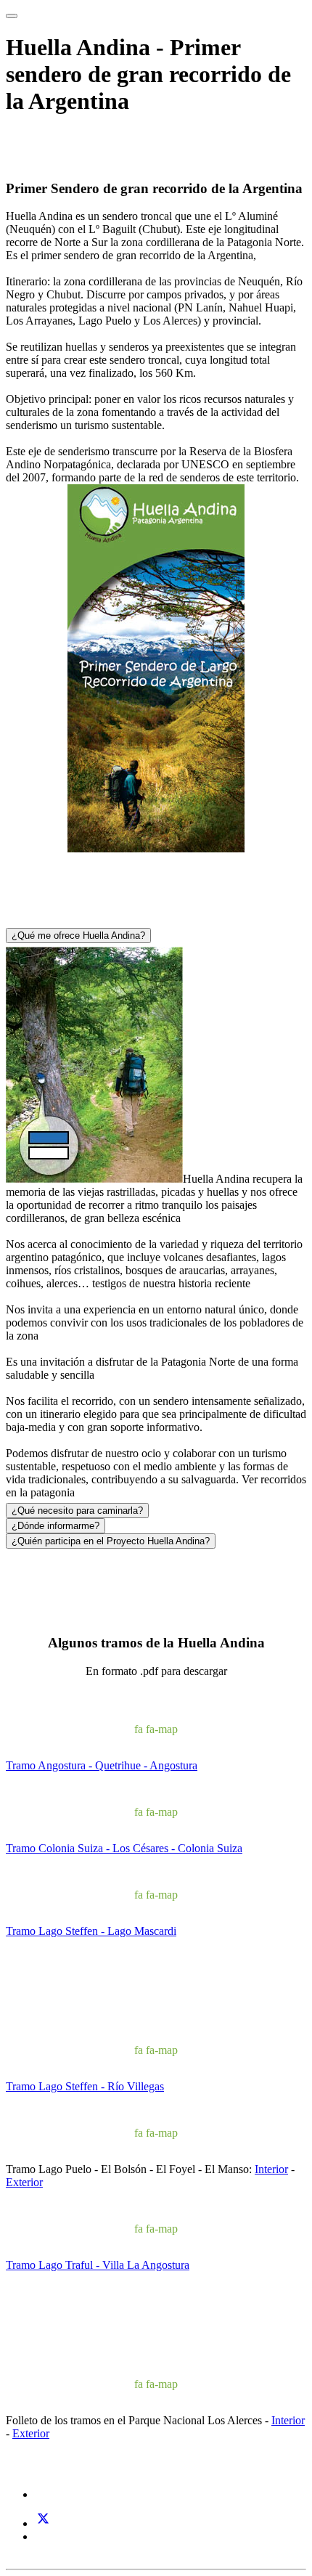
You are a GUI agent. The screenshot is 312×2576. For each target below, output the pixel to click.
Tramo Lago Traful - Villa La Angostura (98, 2265)
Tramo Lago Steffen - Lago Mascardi (91, 1931)
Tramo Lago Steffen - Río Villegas (85, 2086)
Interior (271, 2169)
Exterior (24, 2182)
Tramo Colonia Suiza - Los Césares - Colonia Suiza (124, 1848)
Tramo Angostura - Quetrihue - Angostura (102, 1765)
